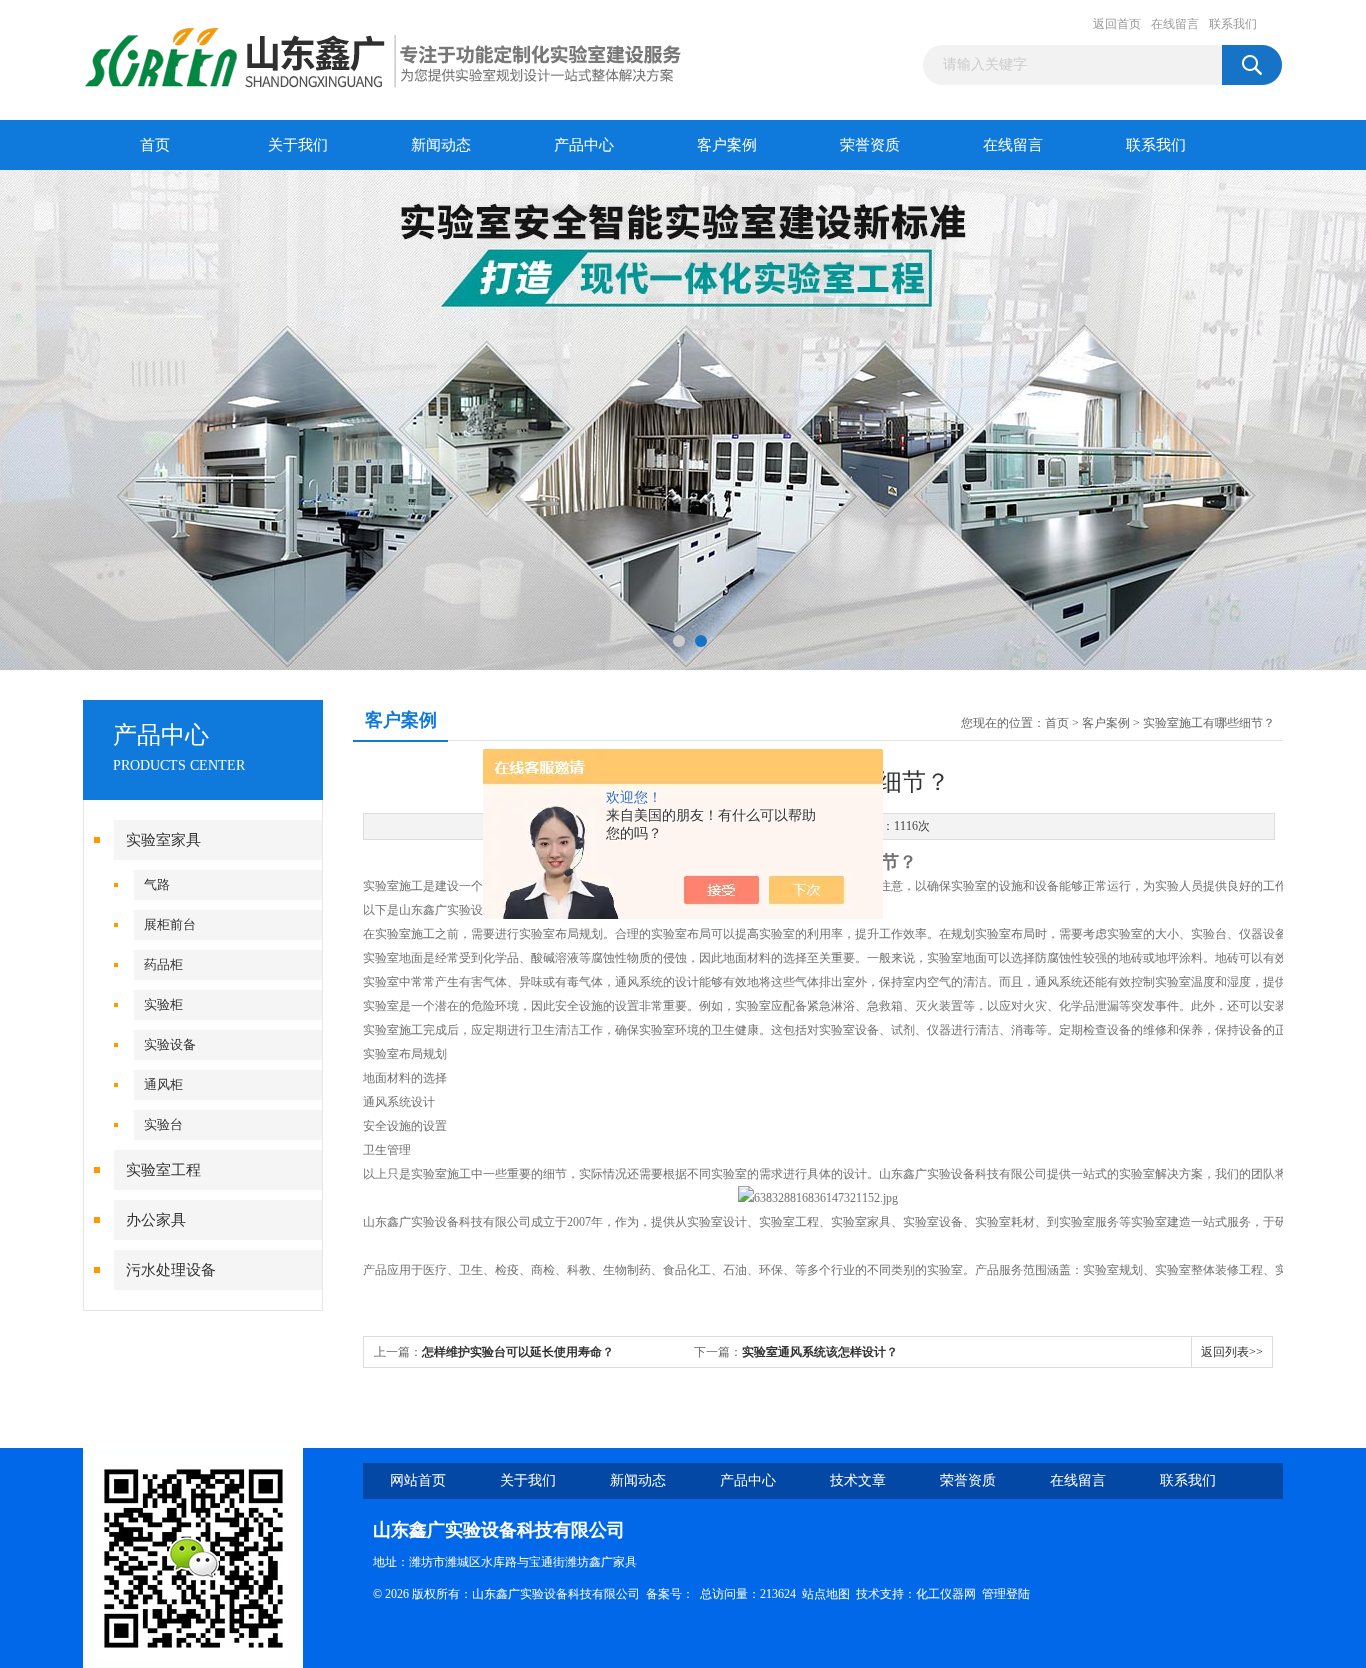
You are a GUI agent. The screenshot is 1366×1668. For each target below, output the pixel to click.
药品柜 (163, 964)
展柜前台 (170, 924)
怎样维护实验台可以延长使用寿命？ (518, 1352)
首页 (155, 145)
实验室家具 (163, 840)
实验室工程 (163, 1170)
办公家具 (156, 1220)
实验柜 (163, 1004)
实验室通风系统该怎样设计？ (820, 1352)
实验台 (163, 1124)
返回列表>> (1232, 1352)
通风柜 (163, 1084)
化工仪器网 (946, 1594)
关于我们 (298, 145)
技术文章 (858, 1480)
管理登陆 (1006, 1594)
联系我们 (1233, 24)
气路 (157, 884)
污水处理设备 (171, 1270)
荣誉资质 (870, 145)
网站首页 (418, 1480)
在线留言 (1175, 24)
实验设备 (170, 1044)
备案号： (670, 1594)
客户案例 (727, 145)
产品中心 (584, 145)
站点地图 (826, 1594)
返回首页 (1117, 24)
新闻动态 (441, 145)
